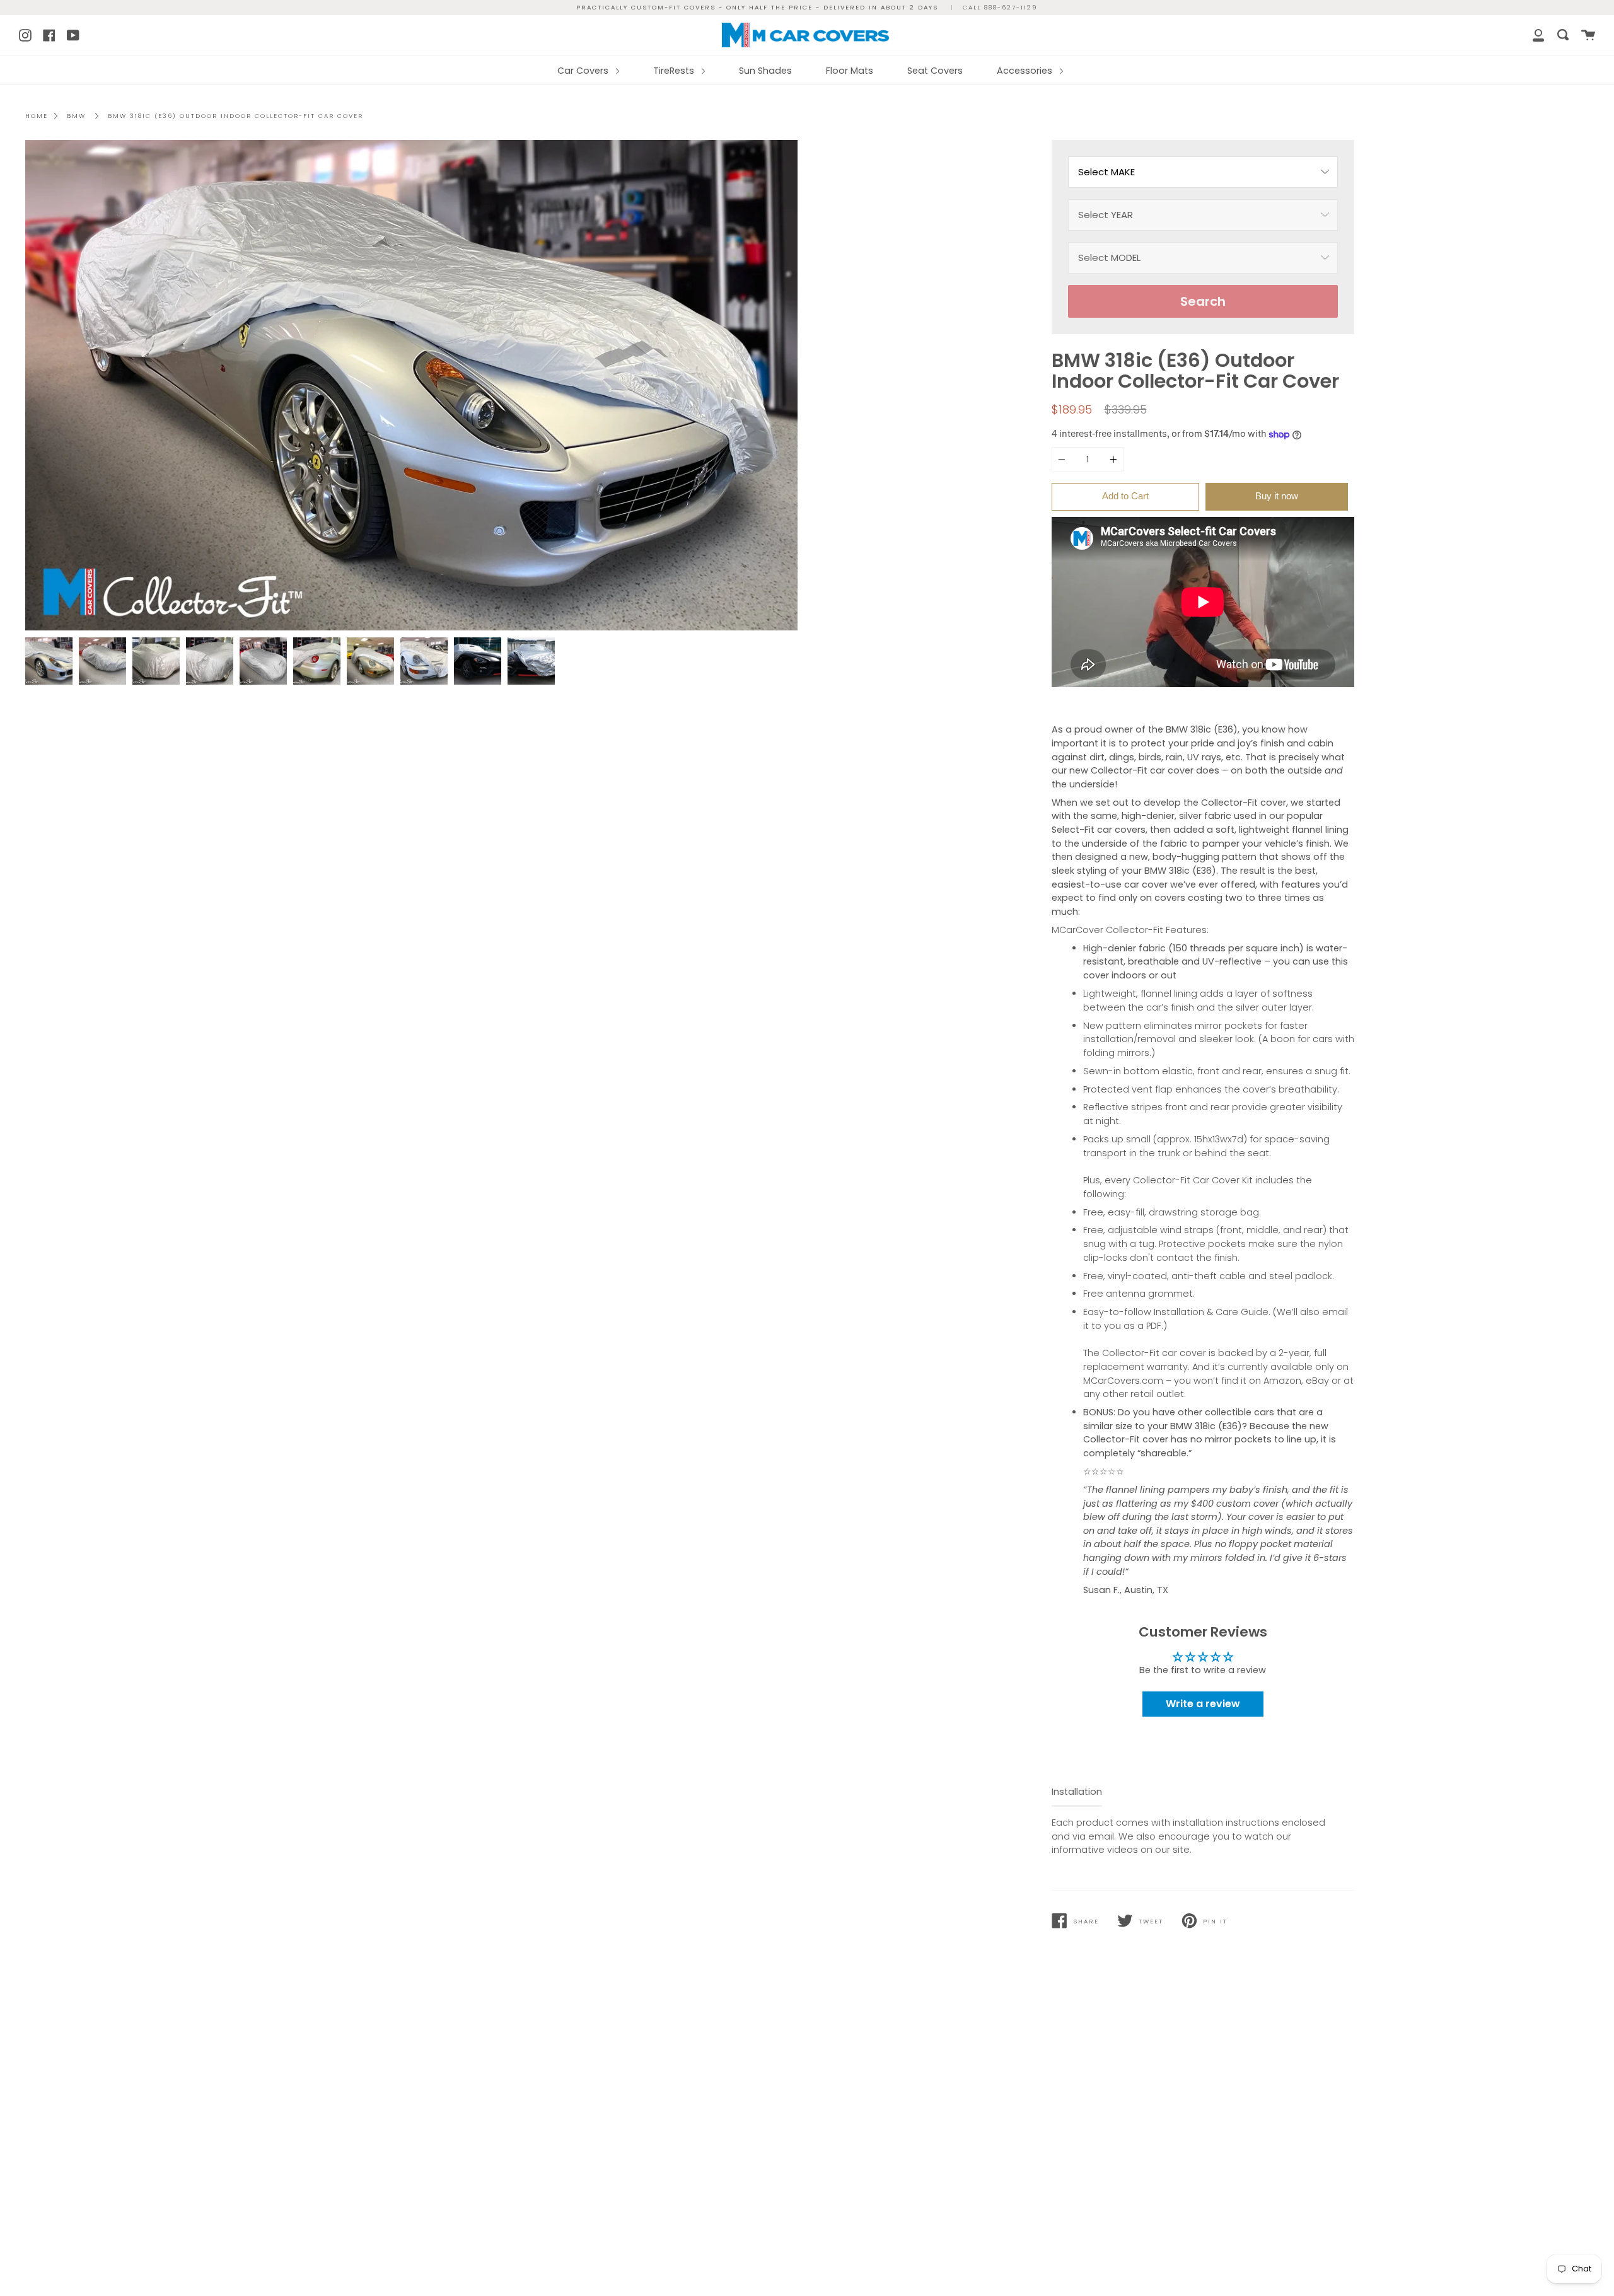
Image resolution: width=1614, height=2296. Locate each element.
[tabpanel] (411, 386)
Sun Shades (765, 71)
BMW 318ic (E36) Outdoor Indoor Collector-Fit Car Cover (235, 116)
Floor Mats (850, 71)
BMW (76, 116)
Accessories (1026, 71)
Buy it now (1277, 496)
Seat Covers (935, 71)
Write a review (1203, 1704)
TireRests (675, 71)
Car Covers (584, 71)
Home (37, 116)
